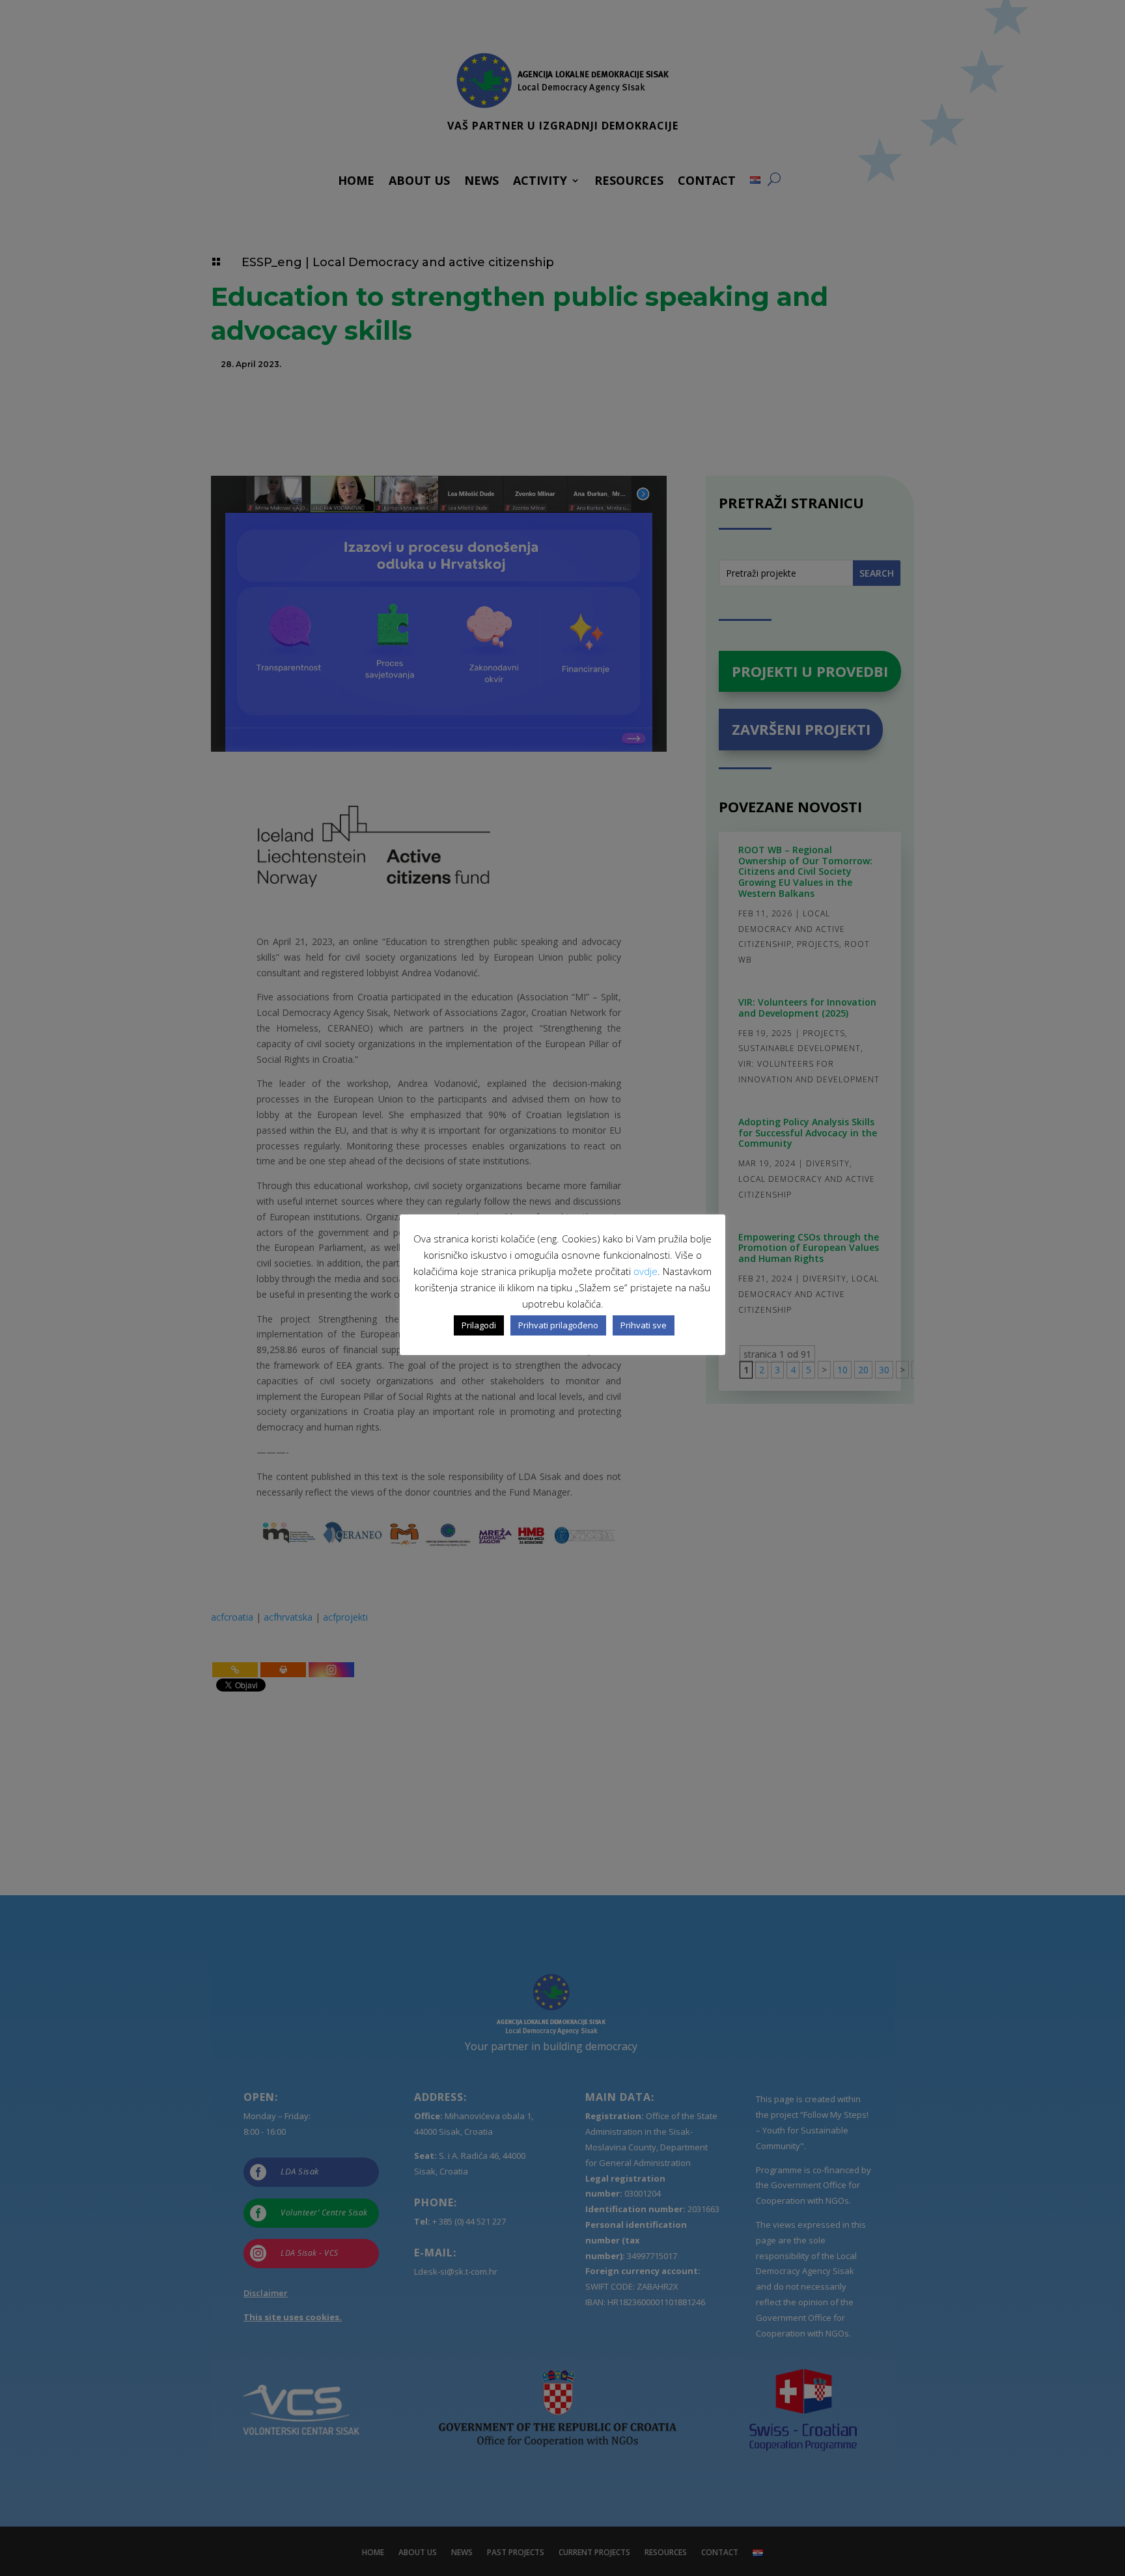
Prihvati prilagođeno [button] (558, 1325)
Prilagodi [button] (479, 1325)
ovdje (646, 1271)
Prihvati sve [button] (644, 1325)
